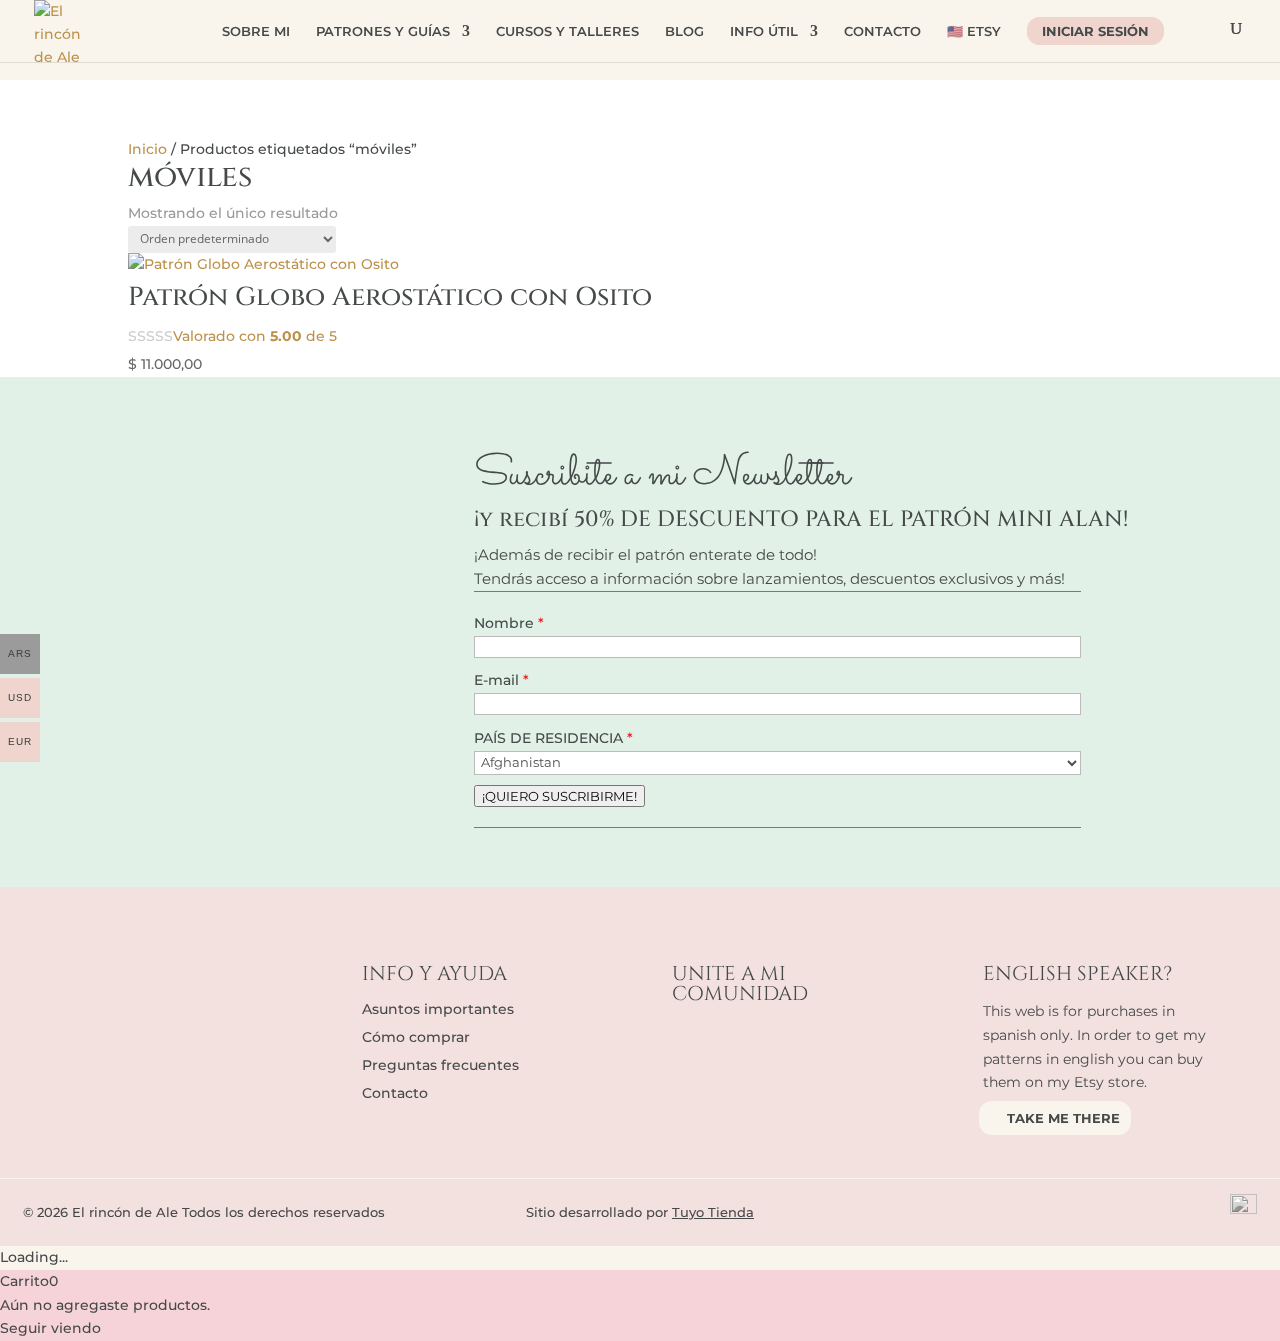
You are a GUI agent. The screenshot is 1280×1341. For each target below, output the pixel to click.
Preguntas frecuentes (440, 1065)
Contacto (395, 1093)
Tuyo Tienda (713, 1212)
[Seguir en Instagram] (728, 1047)
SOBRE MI (256, 31)
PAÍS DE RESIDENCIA (550, 738)
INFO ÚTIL (764, 31)
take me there (1063, 1118)
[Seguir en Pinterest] (808, 1047)
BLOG (684, 31)
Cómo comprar (416, 1037)
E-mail (498, 680)
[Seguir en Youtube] (768, 1047)
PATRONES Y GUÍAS (383, 31)
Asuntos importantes (438, 1009)
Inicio (147, 149)
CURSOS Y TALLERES (567, 31)
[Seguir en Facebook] (688, 1047)
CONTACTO (882, 31)
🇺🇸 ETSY (974, 31)
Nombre (506, 623)
